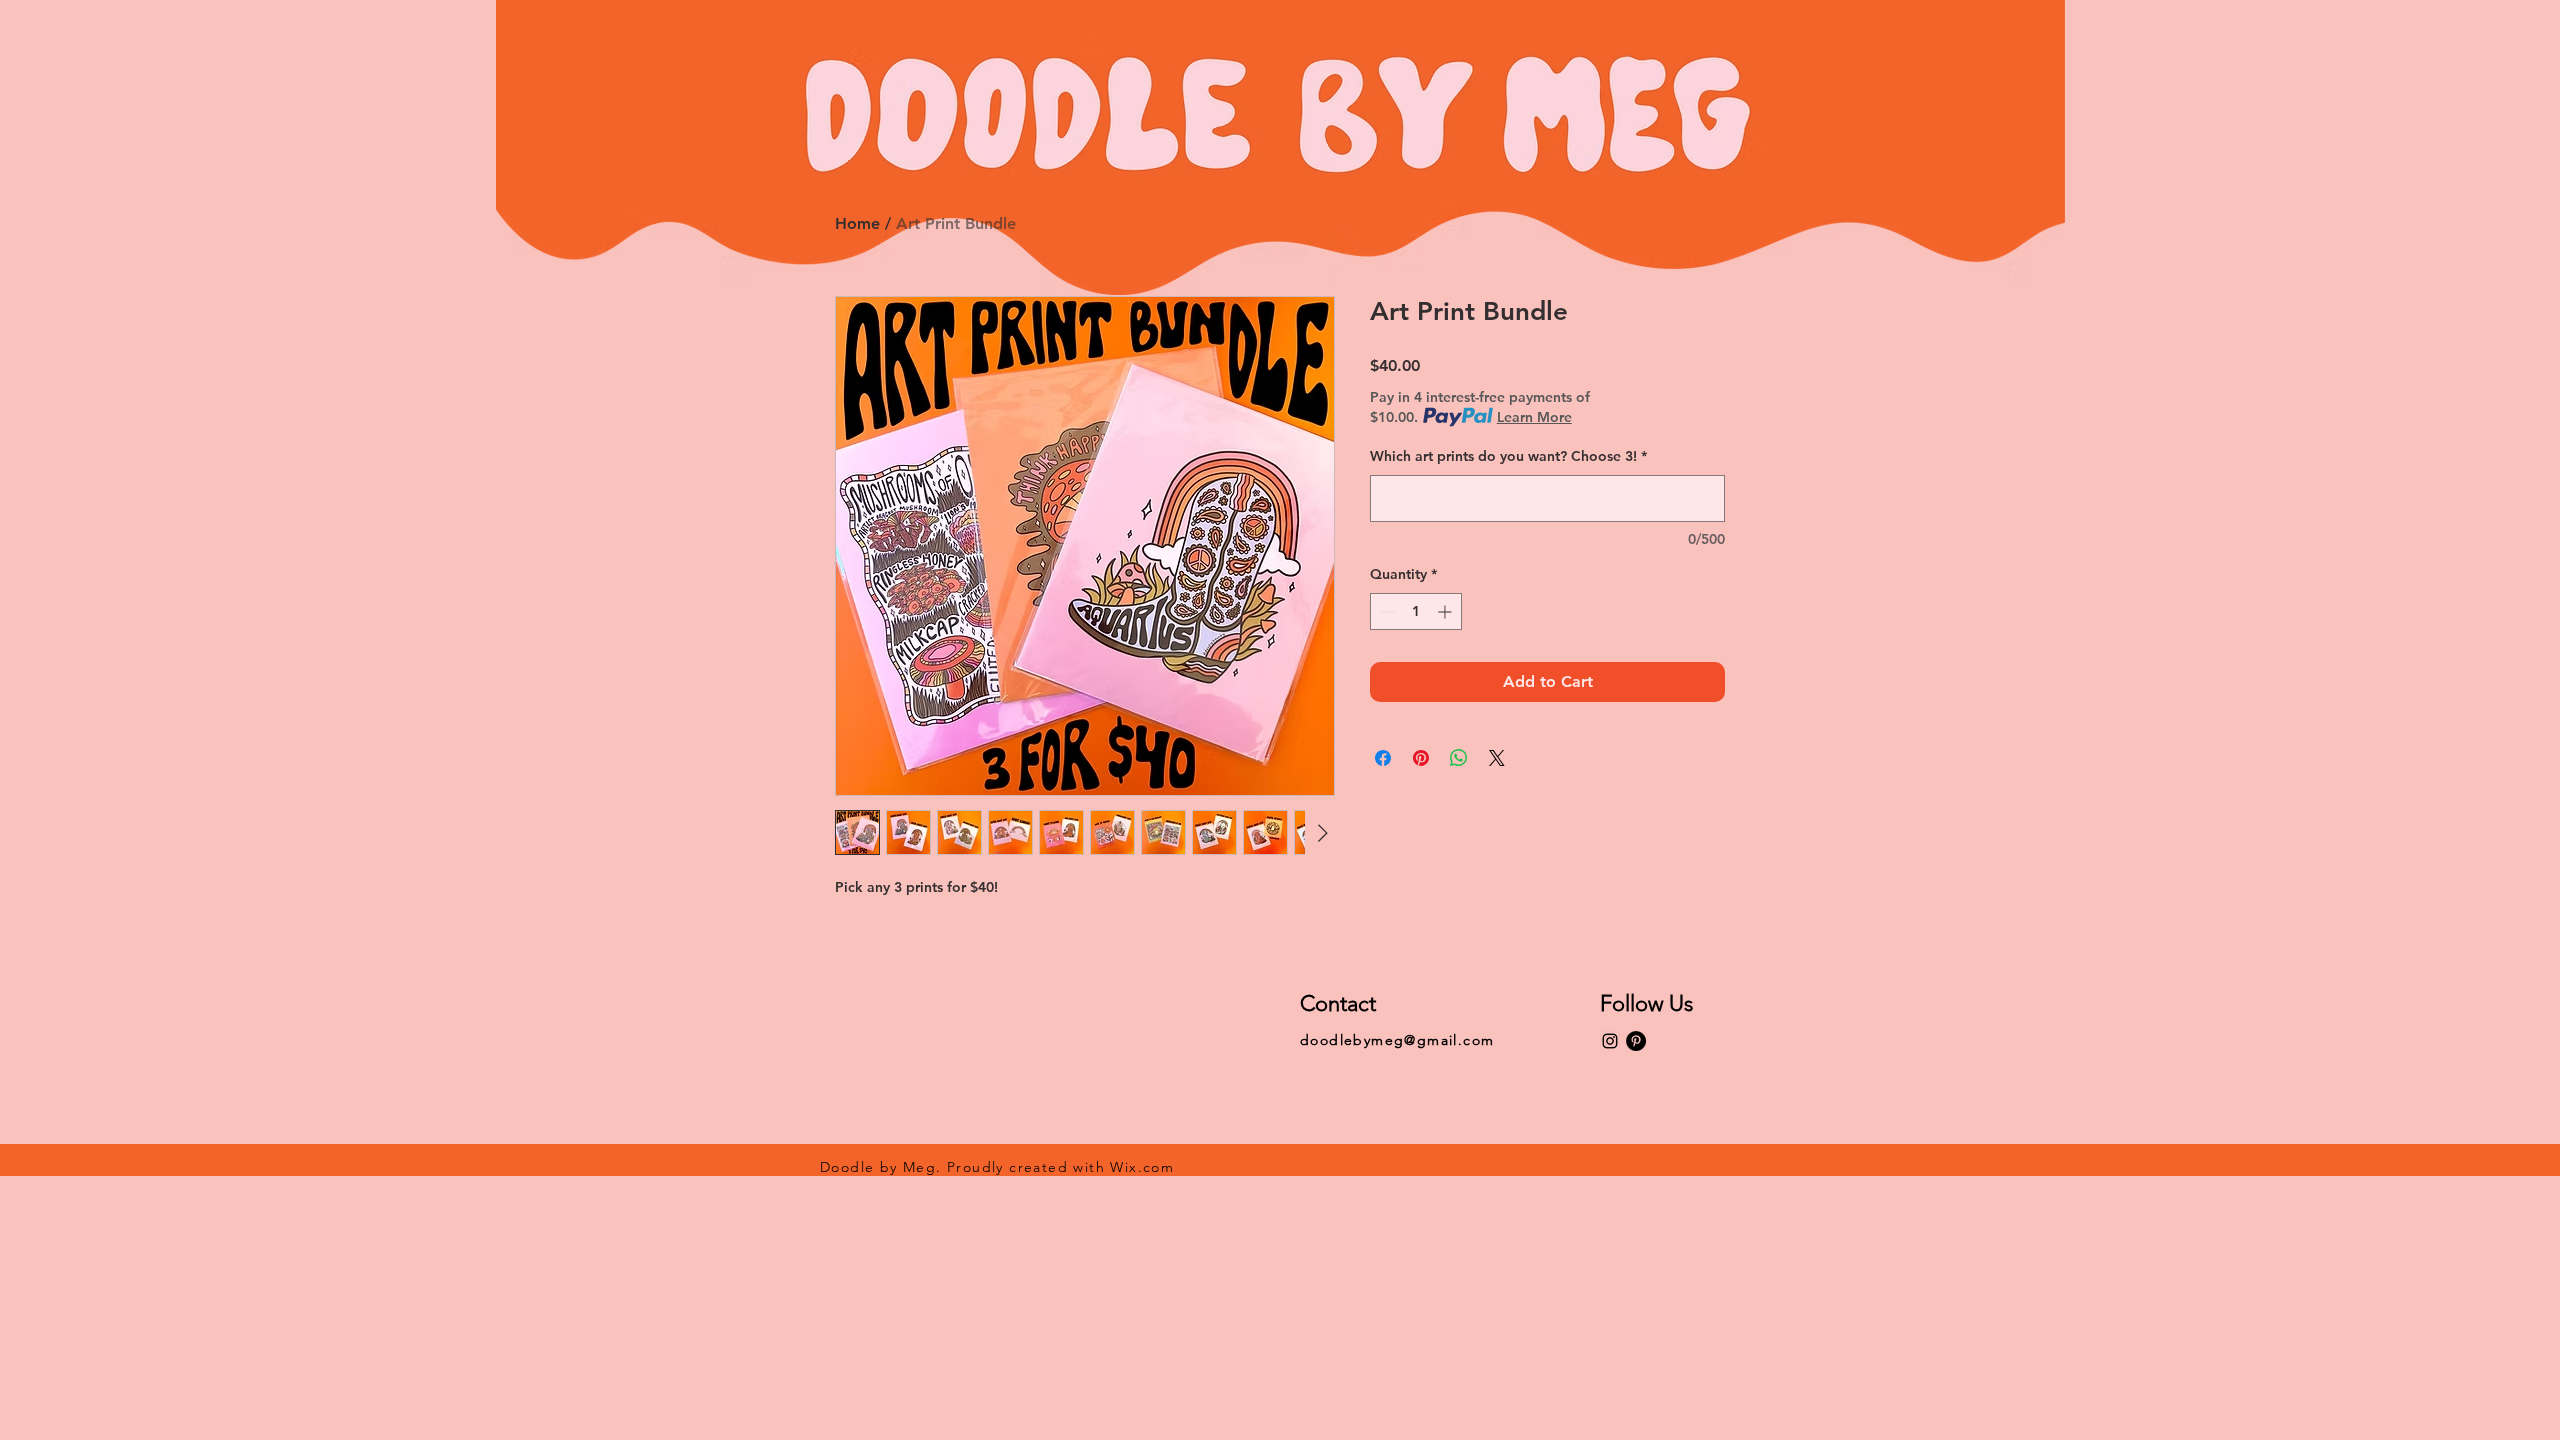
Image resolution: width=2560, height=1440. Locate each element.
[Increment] (1446, 611)
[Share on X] (1497, 758)
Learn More (1534, 417)
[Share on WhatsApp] (1459, 758)
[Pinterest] (1636, 1041)
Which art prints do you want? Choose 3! (1508, 456)
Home (857, 223)
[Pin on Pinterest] (1421, 758)
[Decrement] (1385, 611)
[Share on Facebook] (1383, 758)
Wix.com (1142, 1167)
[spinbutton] (1416, 611)
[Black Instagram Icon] (1610, 1041)
